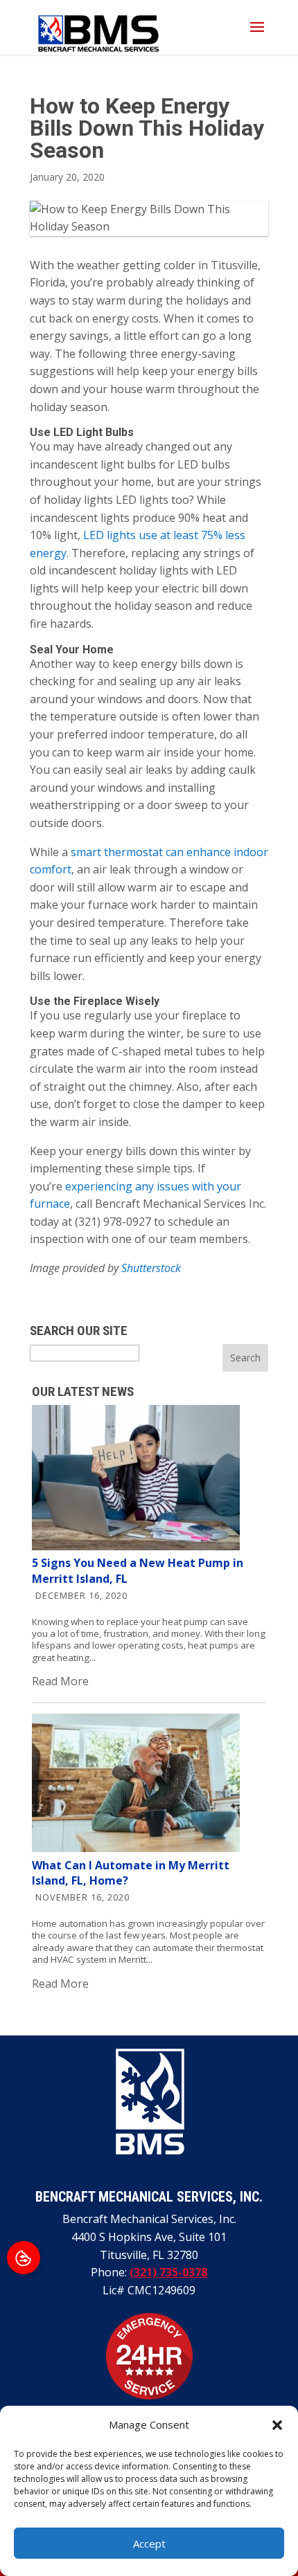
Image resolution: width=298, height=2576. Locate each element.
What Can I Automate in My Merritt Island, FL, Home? (131, 1873)
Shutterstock (151, 1268)
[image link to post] (136, 1546)
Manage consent (24, 2258)
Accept (149, 2543)
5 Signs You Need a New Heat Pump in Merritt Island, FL (138, 1570)
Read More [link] (60, 1681)
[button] (277, 2425)
